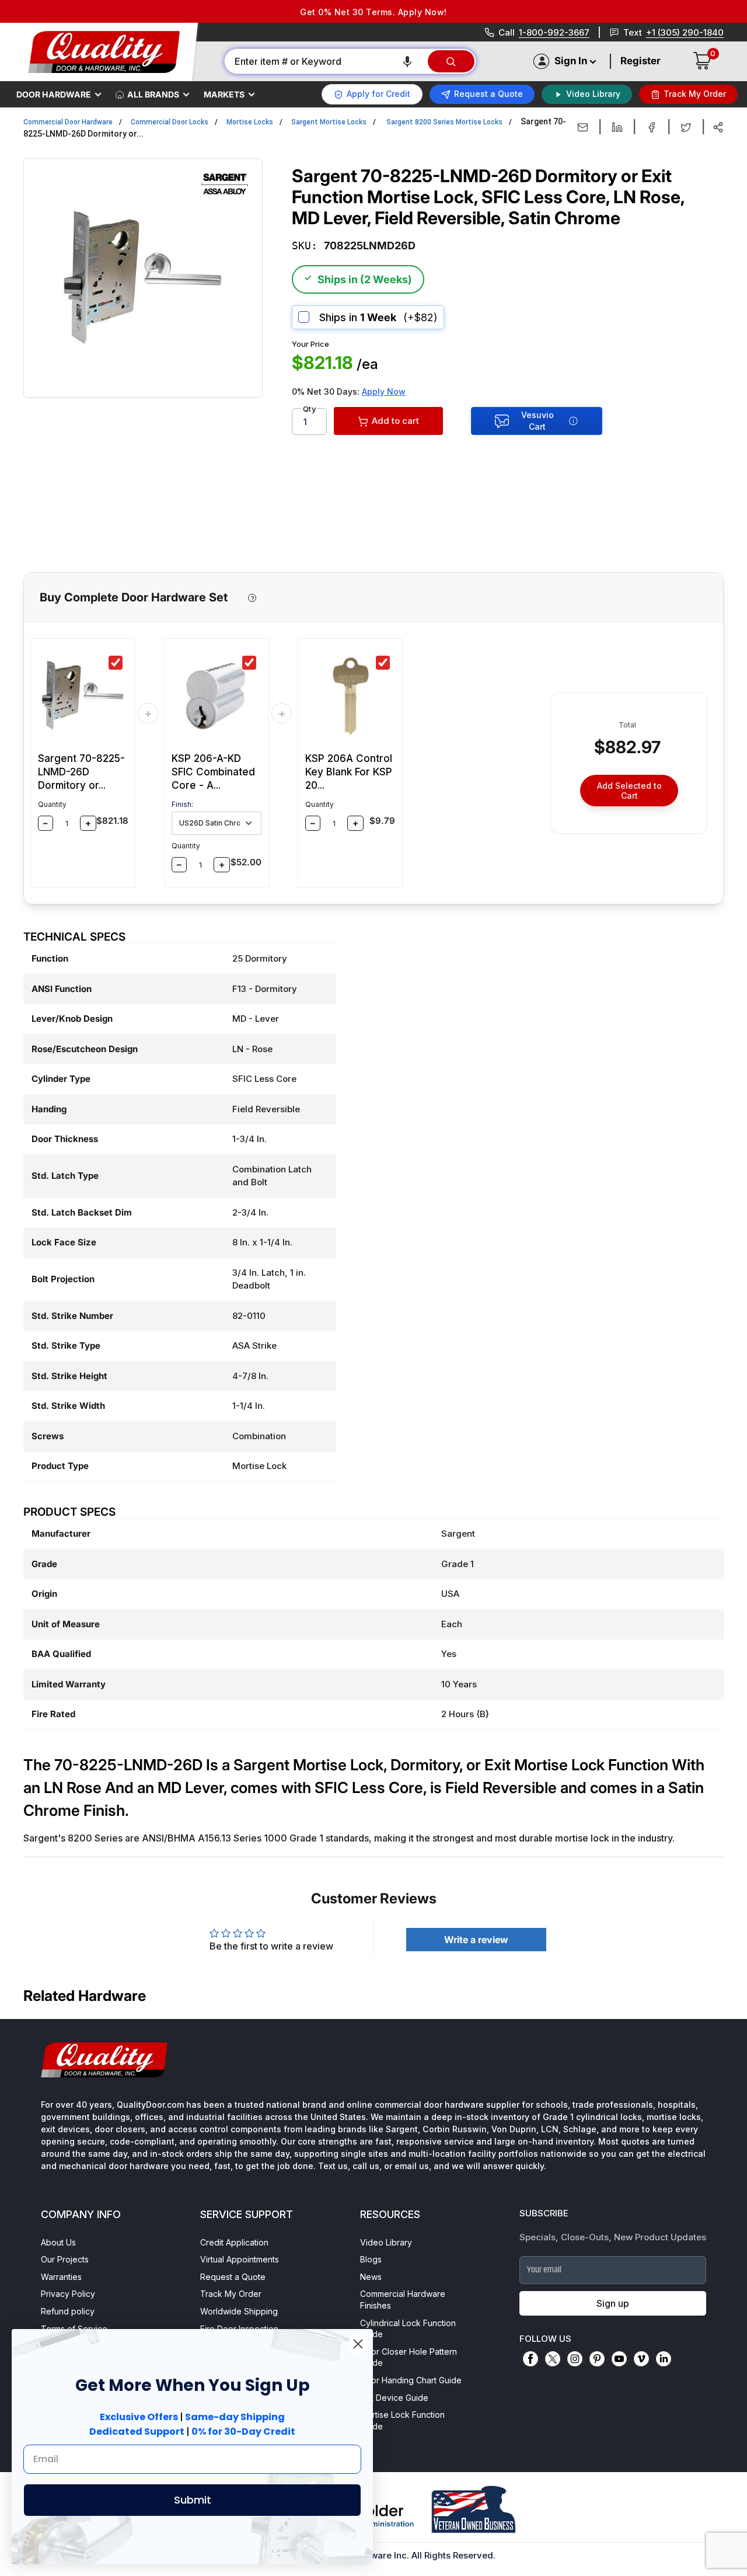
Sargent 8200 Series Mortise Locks (444, 122)
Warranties (61, 2277)
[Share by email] (583, 127)
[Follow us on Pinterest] (597, 2359)
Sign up (613, 2303)
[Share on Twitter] (686, 127)
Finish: (182, 804)
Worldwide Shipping (239, 2311)
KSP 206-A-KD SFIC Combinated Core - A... (213, 772)
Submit (193, 2500)
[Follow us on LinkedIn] (664, 2359)
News (371, 2277)
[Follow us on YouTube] (619, 2359)
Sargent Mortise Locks (329, 122)
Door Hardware (54, 94)
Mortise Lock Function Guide (402, 2420)
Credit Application (234, 2242)
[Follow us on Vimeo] (641, 2359)
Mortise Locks (250, 122)
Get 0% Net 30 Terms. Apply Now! (373, 12)
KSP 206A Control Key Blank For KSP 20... (349, 772)
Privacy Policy (68, 2294)
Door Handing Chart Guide (411, 2380)
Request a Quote (233, 2277)
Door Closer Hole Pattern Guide (409, 2357)
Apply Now (384, 391)
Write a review (476, 1940)
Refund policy (68, 2311)
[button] (407, 61)
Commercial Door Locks (170, 122)
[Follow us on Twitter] (553, 2359)
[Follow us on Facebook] (530, 2359)
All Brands (153, 94)
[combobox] (325, 61)
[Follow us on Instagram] (575, 2359)
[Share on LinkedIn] (617, 127)
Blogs (371, 2259)
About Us (58, 2242)
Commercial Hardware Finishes (403, 2300)
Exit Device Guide (394, 2398)
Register (640, 61)
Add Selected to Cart (629, 791)
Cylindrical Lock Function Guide (408, 2329)
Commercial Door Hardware (68, 122)
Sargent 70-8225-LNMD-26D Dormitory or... (81, 772)
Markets (224, 94)
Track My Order (231, 2294)
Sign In (571, 61)
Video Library (386, 2242)
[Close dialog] (358, 2344)
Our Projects (65, 2259)
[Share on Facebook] (652, 127)
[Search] (451, 61)
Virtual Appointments (240, 2259)
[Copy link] (718, 127)
